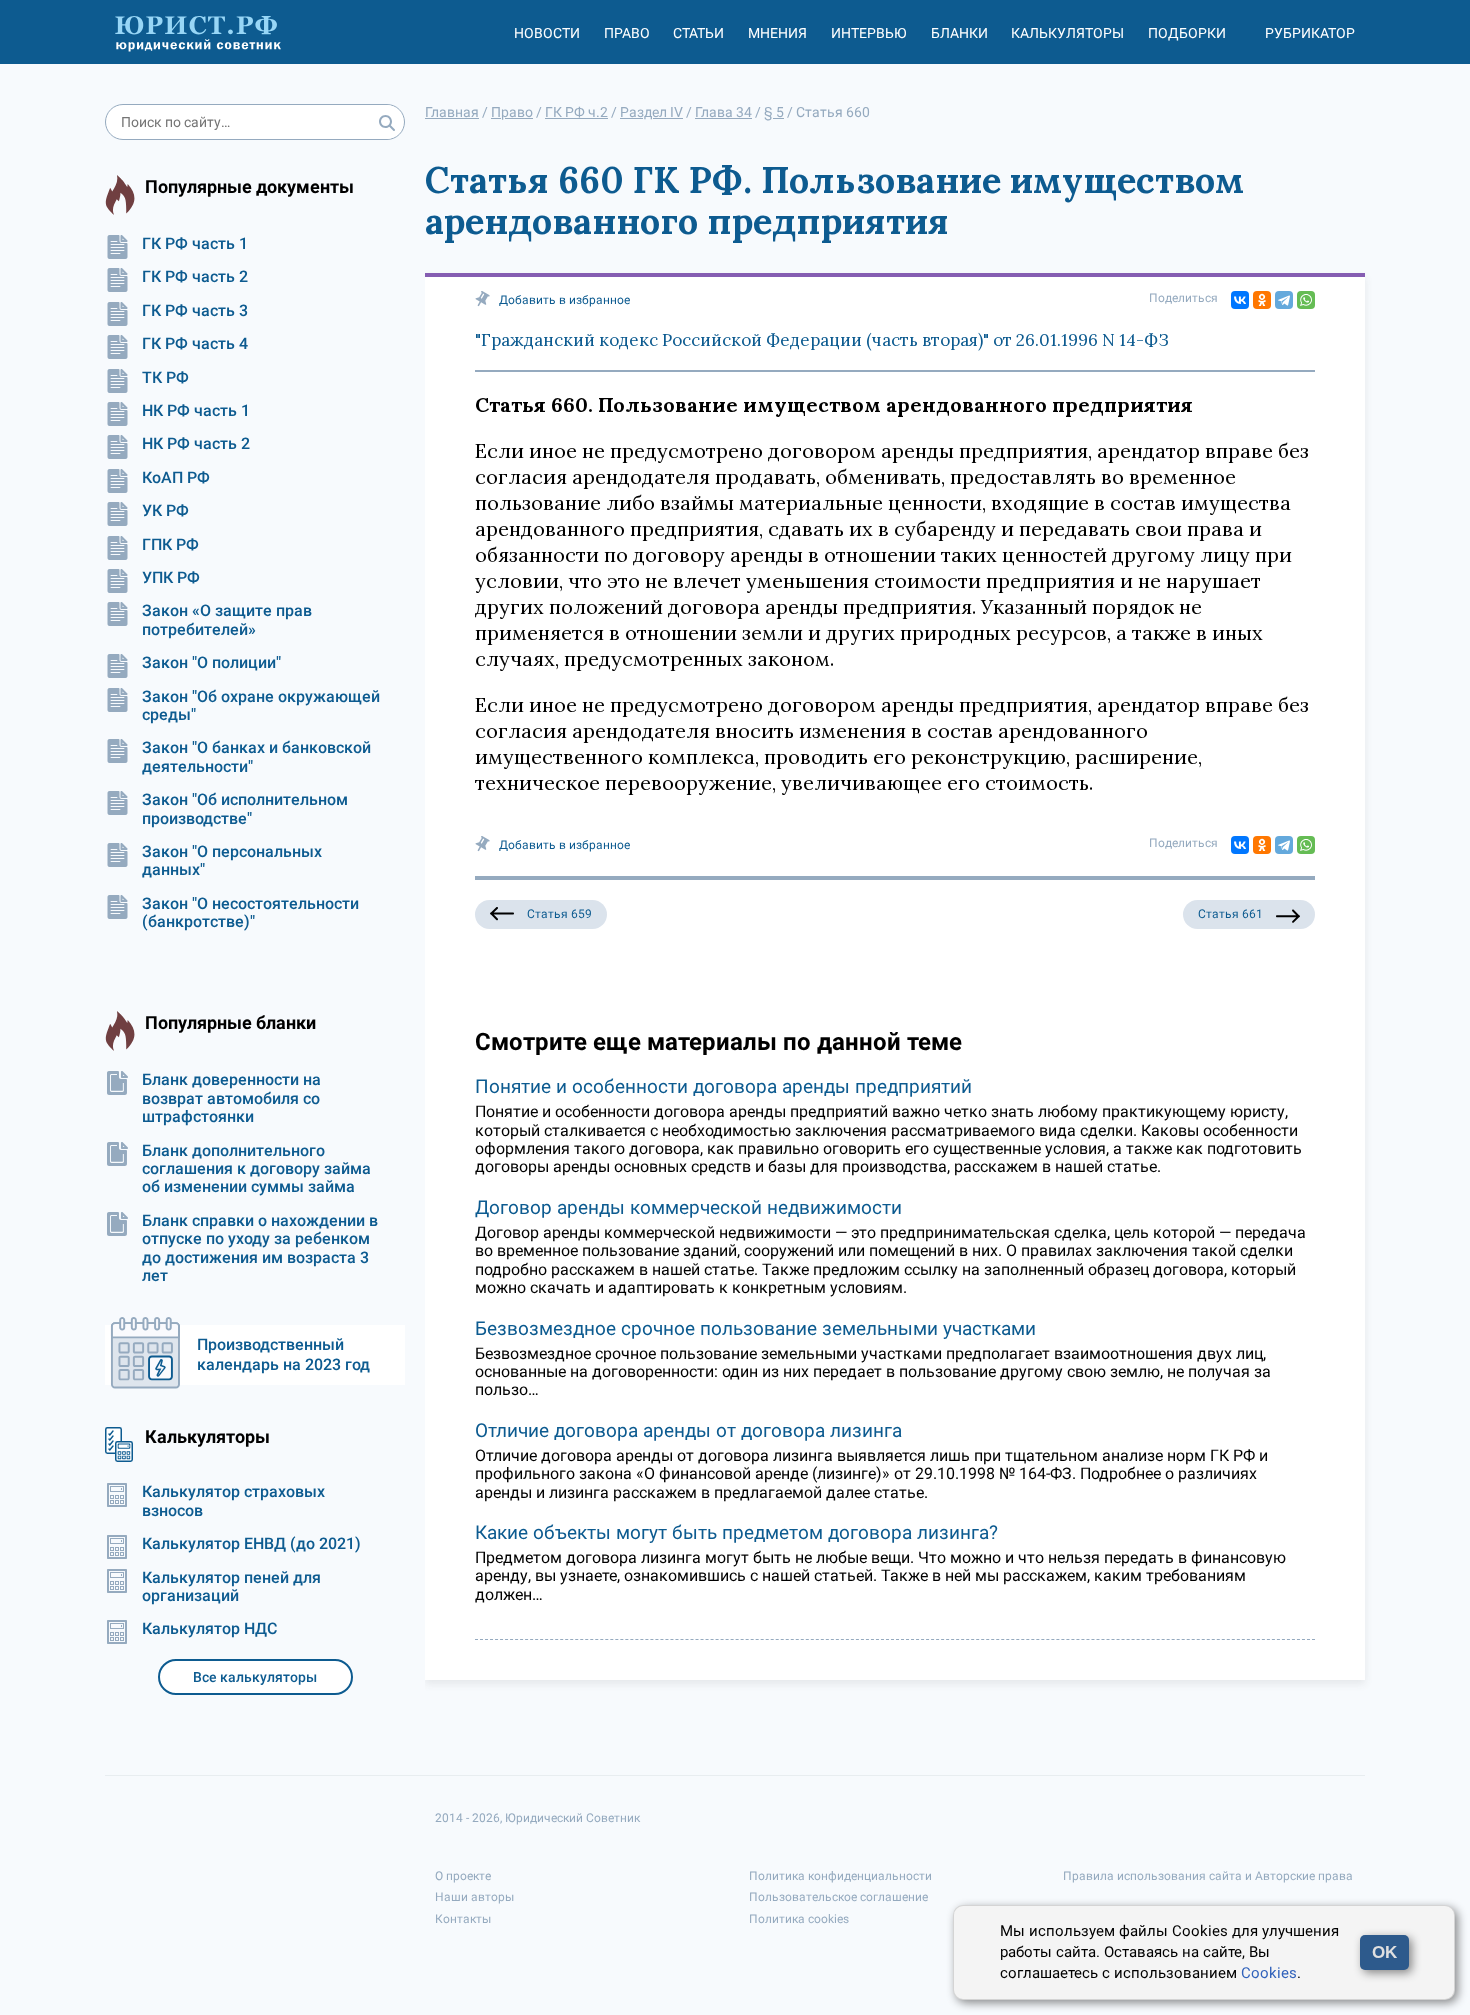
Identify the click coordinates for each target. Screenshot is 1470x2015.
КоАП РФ (176, 478)
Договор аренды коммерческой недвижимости (688, 1207)
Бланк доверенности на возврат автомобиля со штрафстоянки (231, 1098)
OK (1384, 1952)
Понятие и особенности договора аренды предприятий (723, 1086)
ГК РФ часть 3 (195, 311)
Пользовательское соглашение (838, 1897)
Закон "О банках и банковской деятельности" (256, 757)
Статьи (698, 33)
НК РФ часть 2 (196, 444)
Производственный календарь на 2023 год (283, 1354)
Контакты (463, 1919)
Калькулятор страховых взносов (233, 1501)
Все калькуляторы (255, 1677)
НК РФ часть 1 (196, 411)
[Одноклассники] (1262, 300)
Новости (547, 33)
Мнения (777, 33)
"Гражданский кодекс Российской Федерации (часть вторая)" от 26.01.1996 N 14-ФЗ (822, 340)
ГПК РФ (170, 545)
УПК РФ (171, 578)
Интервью (869, 33)
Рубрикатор (1310, 33)
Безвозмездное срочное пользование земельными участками (755, 1328)
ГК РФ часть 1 (195, 244)
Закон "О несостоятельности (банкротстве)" (250, 913)
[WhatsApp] (1306, 300)
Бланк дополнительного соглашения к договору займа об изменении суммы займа (256, 1169)
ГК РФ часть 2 (195, 277)
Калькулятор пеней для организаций (231, 1587)
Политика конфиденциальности (840, 1876)
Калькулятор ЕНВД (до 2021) (251, 1544)
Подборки (1187, 33)
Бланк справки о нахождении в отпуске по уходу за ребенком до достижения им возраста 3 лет (260, 1248)
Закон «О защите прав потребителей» (227, 620)
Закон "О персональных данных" (232, 861)
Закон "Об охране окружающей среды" (261, 706)
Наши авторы (474, 1897)
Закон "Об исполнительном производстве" (245, 809)
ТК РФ (165, 378)
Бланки (959, 33)
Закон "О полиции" (211, 663)
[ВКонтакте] (1240, 300)
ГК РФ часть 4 (195, 344)
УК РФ (165, 511)
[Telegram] (1284, 300)
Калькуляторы (1067, 33)
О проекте (463, 1876)
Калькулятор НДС (209, 1629)
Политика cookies (799, 1919)
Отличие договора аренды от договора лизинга (688, 1430)
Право (627, 33)
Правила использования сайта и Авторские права (1208, 1876)
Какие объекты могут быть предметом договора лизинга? (736, 1532)
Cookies (1269, 1973)
